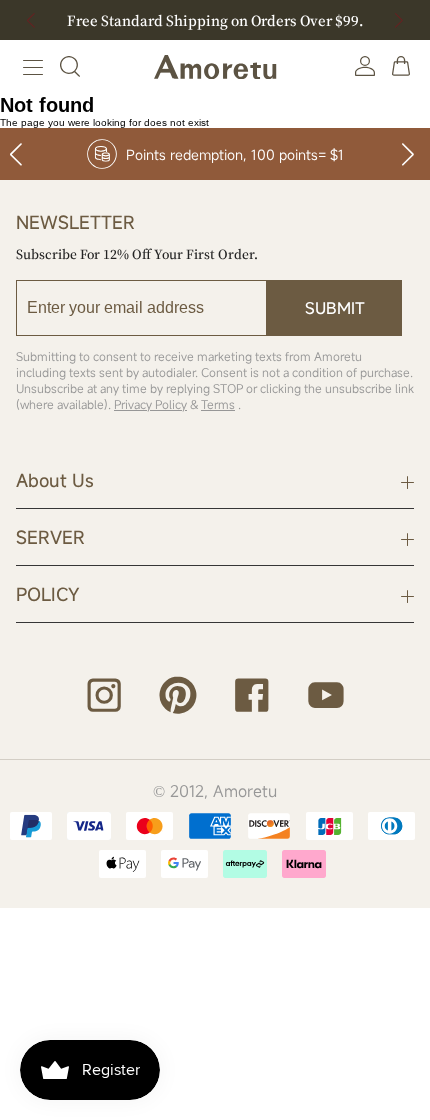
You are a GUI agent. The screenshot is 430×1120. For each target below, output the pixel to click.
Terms (218, 404)
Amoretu (245, 791)
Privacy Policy (150, 404)
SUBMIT (335, 308)
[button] (399, 20)
